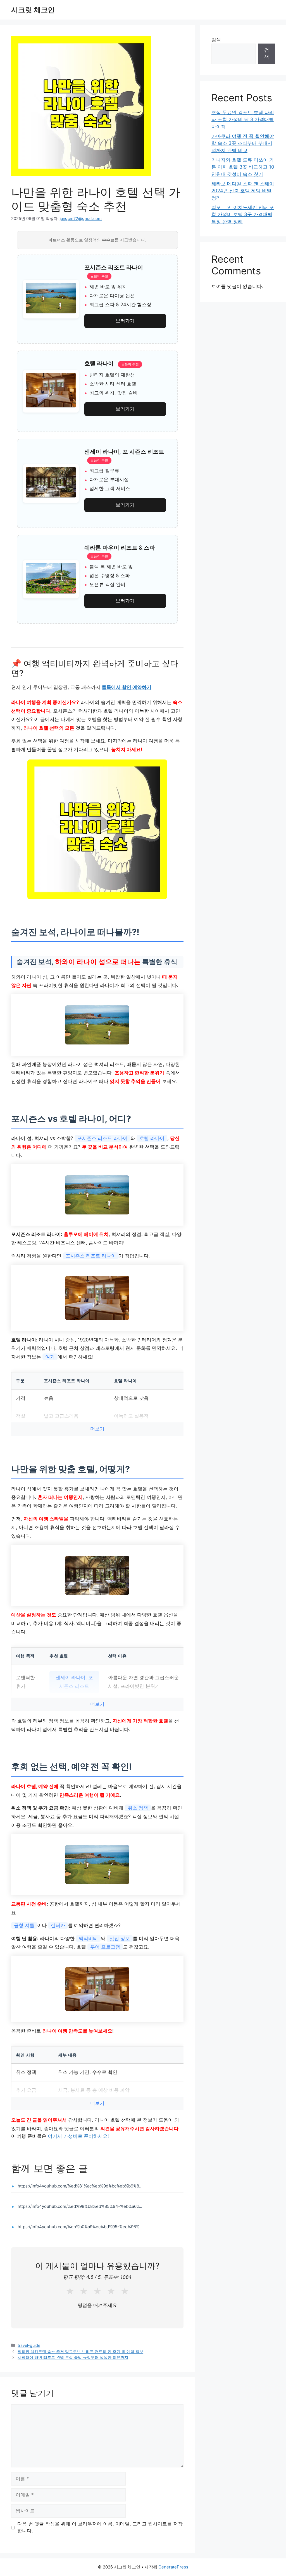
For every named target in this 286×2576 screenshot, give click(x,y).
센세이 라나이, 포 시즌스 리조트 (74, 1682)
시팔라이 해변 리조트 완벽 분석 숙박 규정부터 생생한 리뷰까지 (73, 2357)
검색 (216, 40)
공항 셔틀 (24, 1925)
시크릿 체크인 (33, 10)
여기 (50, 1357)
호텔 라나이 (152, 1138)
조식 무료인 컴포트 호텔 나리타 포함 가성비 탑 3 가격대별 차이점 (243, 120)
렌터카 (58, 1925)
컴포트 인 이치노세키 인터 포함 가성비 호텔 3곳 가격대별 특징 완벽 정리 (243, 215)
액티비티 (88, 1938)
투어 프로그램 (105, 1947)
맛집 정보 (120, 1938)
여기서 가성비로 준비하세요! (78, 2136)
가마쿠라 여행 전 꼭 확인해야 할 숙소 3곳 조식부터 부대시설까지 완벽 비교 (243, 143)
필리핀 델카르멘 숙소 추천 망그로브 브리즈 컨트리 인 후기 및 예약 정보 (80, 2351)
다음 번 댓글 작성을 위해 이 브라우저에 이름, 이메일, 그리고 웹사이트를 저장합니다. (100, 2527)
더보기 (97, 1429)
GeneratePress (173, 2567)
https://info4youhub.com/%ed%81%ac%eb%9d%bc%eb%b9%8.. (79, 2186)
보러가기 (125, 321)
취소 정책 (138, 1808)
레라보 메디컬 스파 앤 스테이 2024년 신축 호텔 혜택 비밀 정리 (243, 191)
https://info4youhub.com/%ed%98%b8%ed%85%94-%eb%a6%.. (80, 2206)
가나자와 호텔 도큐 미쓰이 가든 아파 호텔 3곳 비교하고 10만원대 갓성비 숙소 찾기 (243, 167)
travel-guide (29, 2345)
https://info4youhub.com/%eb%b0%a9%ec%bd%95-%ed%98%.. (80, 2227)
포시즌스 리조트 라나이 (103, 1138)
